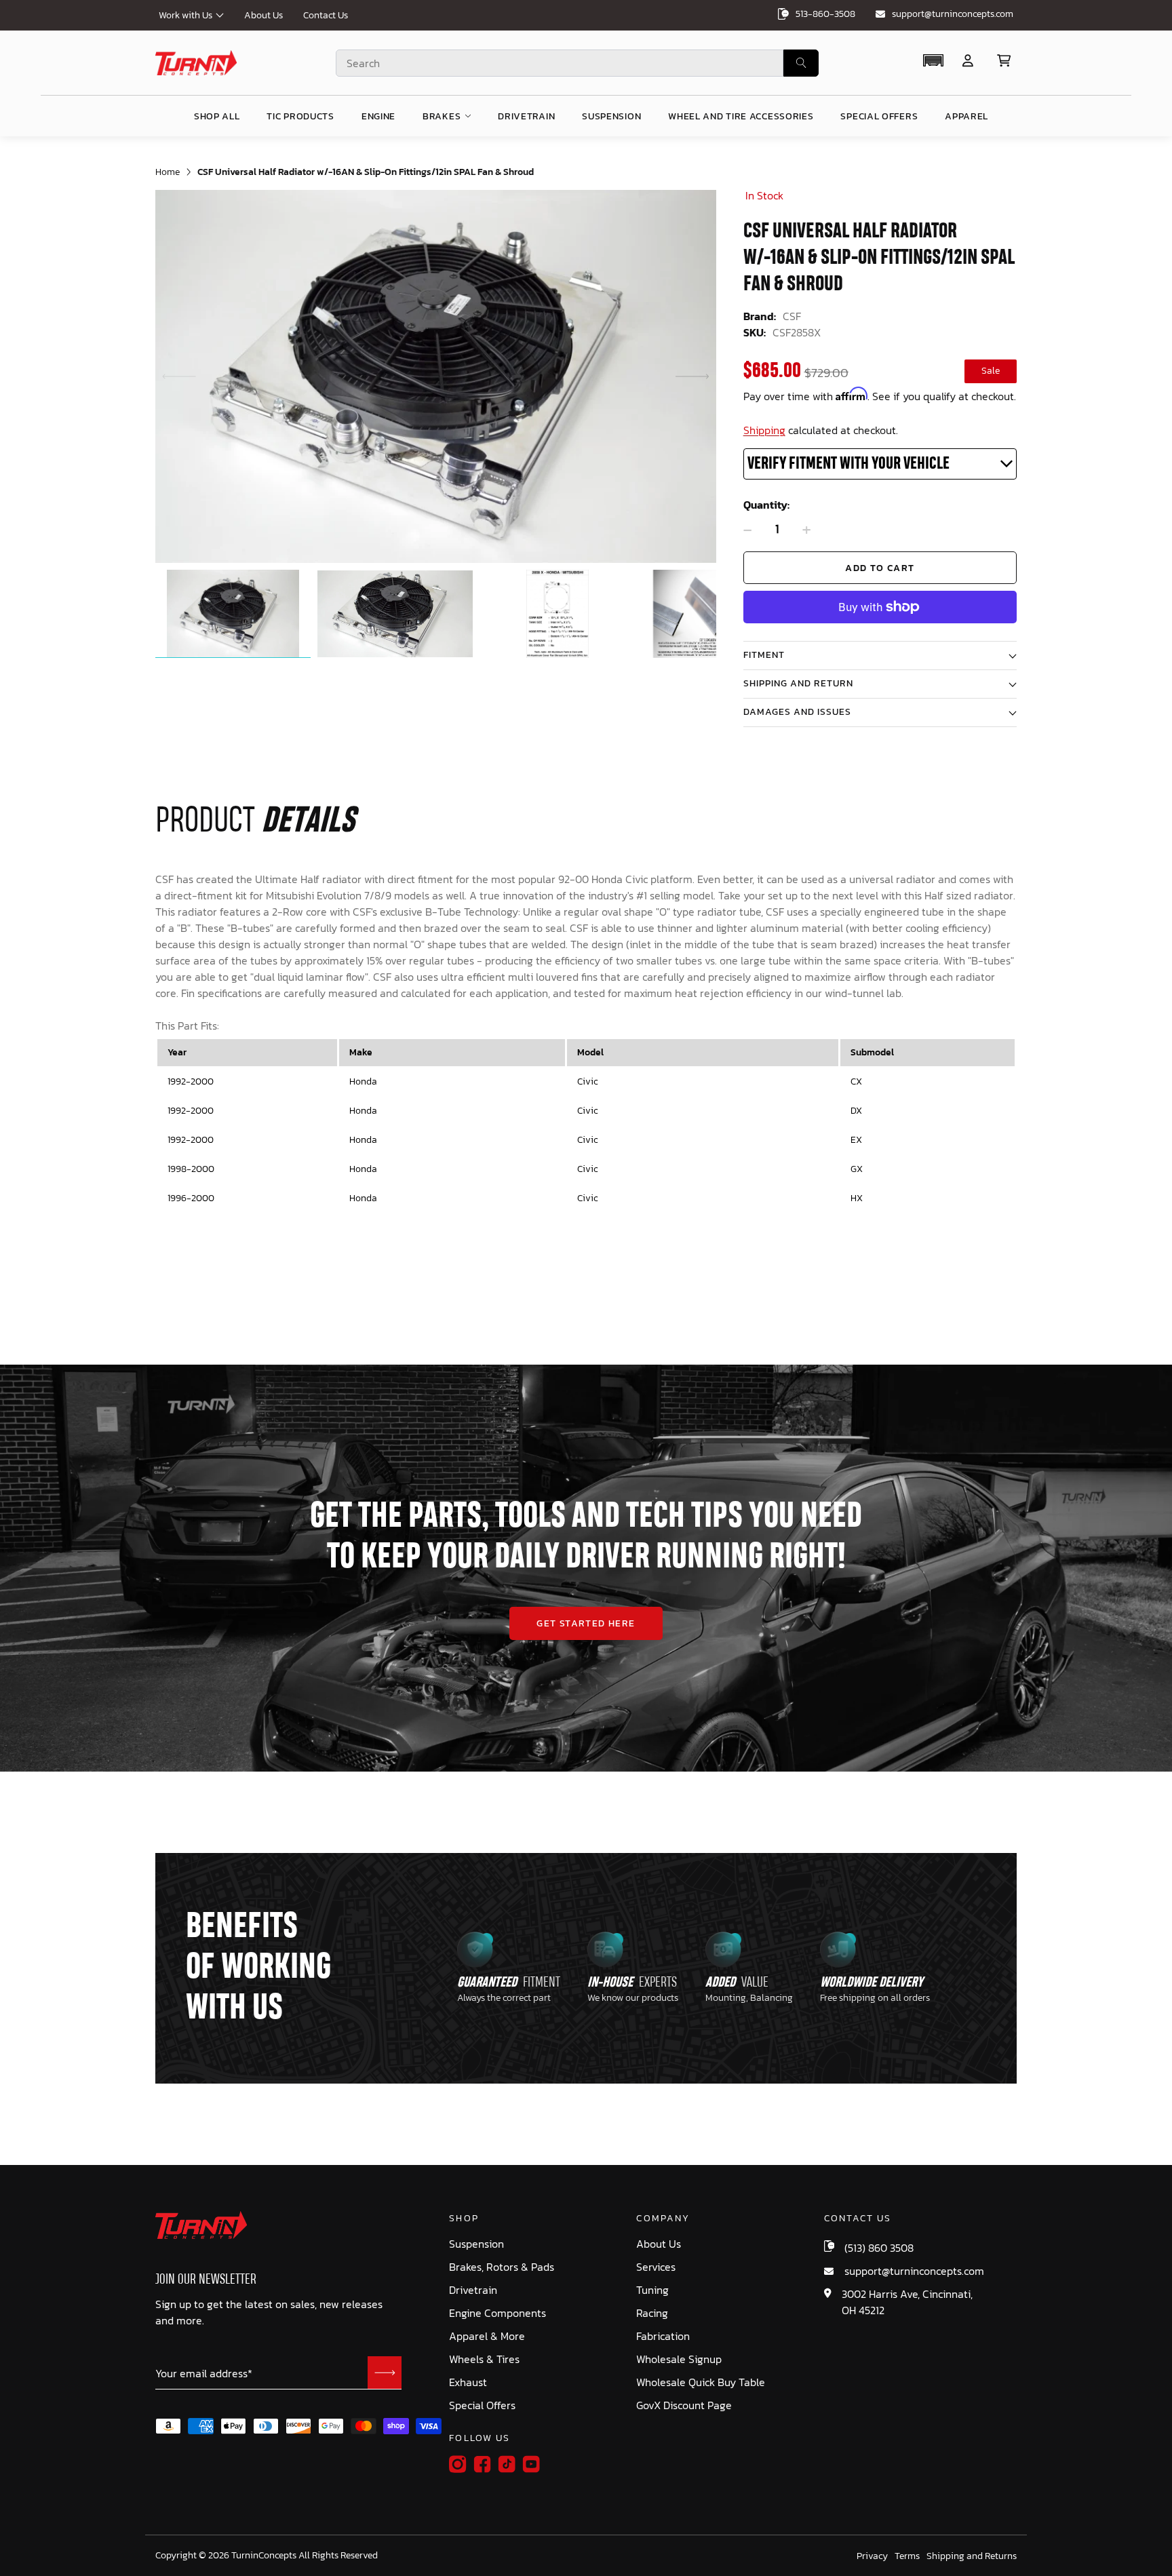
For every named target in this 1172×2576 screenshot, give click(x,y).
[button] (933, 60)
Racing (652, 2313)
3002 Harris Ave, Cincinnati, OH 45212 (907, 2302)
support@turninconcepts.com (953, 14)
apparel (966, 116)
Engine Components (497, 2313)
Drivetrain (473, 2290)
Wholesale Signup (679, 2359)
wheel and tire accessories (741, 116)
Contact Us (326, 15)
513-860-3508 (825, 14)
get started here (586, 1623)
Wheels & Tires (484, 2359)
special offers (879, 116)
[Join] (385, 2373)
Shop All (217, 116)
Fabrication (663, 2336)
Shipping (764, 430)
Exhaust (468, 2382)
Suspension (476, 2244)
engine (378, 116)
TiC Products (300, 116)
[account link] (968, 61)
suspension (611, 116)
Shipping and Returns (972, 2556)
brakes (442, 116)
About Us (263, 15)
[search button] (801, 63)
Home (168, 172)
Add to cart (880, 568)
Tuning (652, 2290)
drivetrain (526, 116)
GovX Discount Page (684, 2405)
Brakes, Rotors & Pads (502, 2267)
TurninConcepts (264, 2556)
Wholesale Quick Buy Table (701, 2382)
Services (656, 2267)
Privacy (872, 2556)
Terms (907, 2556)
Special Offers (482, 2405)
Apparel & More (487, 2336)
